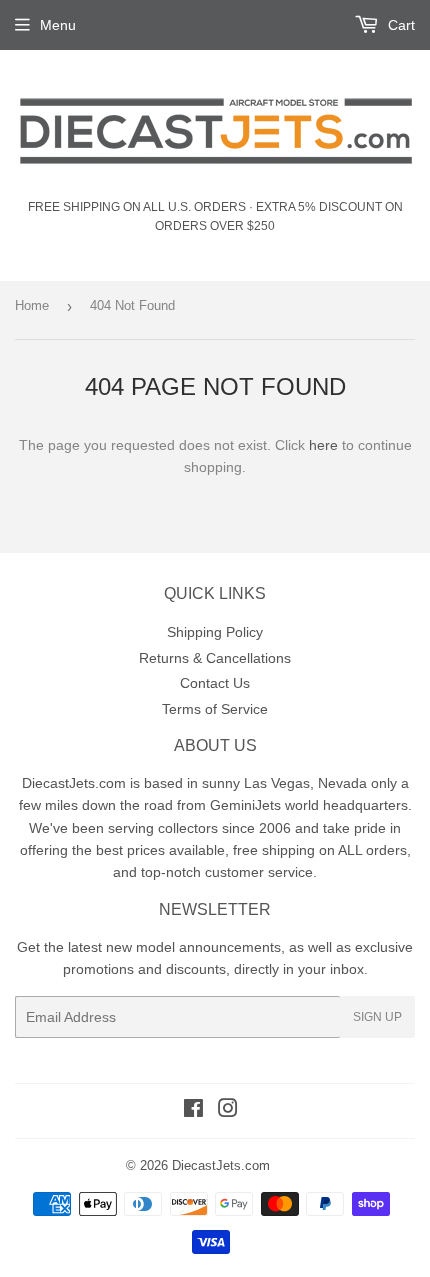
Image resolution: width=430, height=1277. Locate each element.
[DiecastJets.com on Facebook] (193, 1111)
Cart (399, 25)
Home (32, 305)
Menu (58, 25)
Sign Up (377, 1017)
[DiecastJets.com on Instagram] (228, 1111)
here (323, 445)
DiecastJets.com (221, 1165)
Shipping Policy (215, 632)
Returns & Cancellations (215, 658)
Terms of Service (215, 709)
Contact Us (215, 683)
